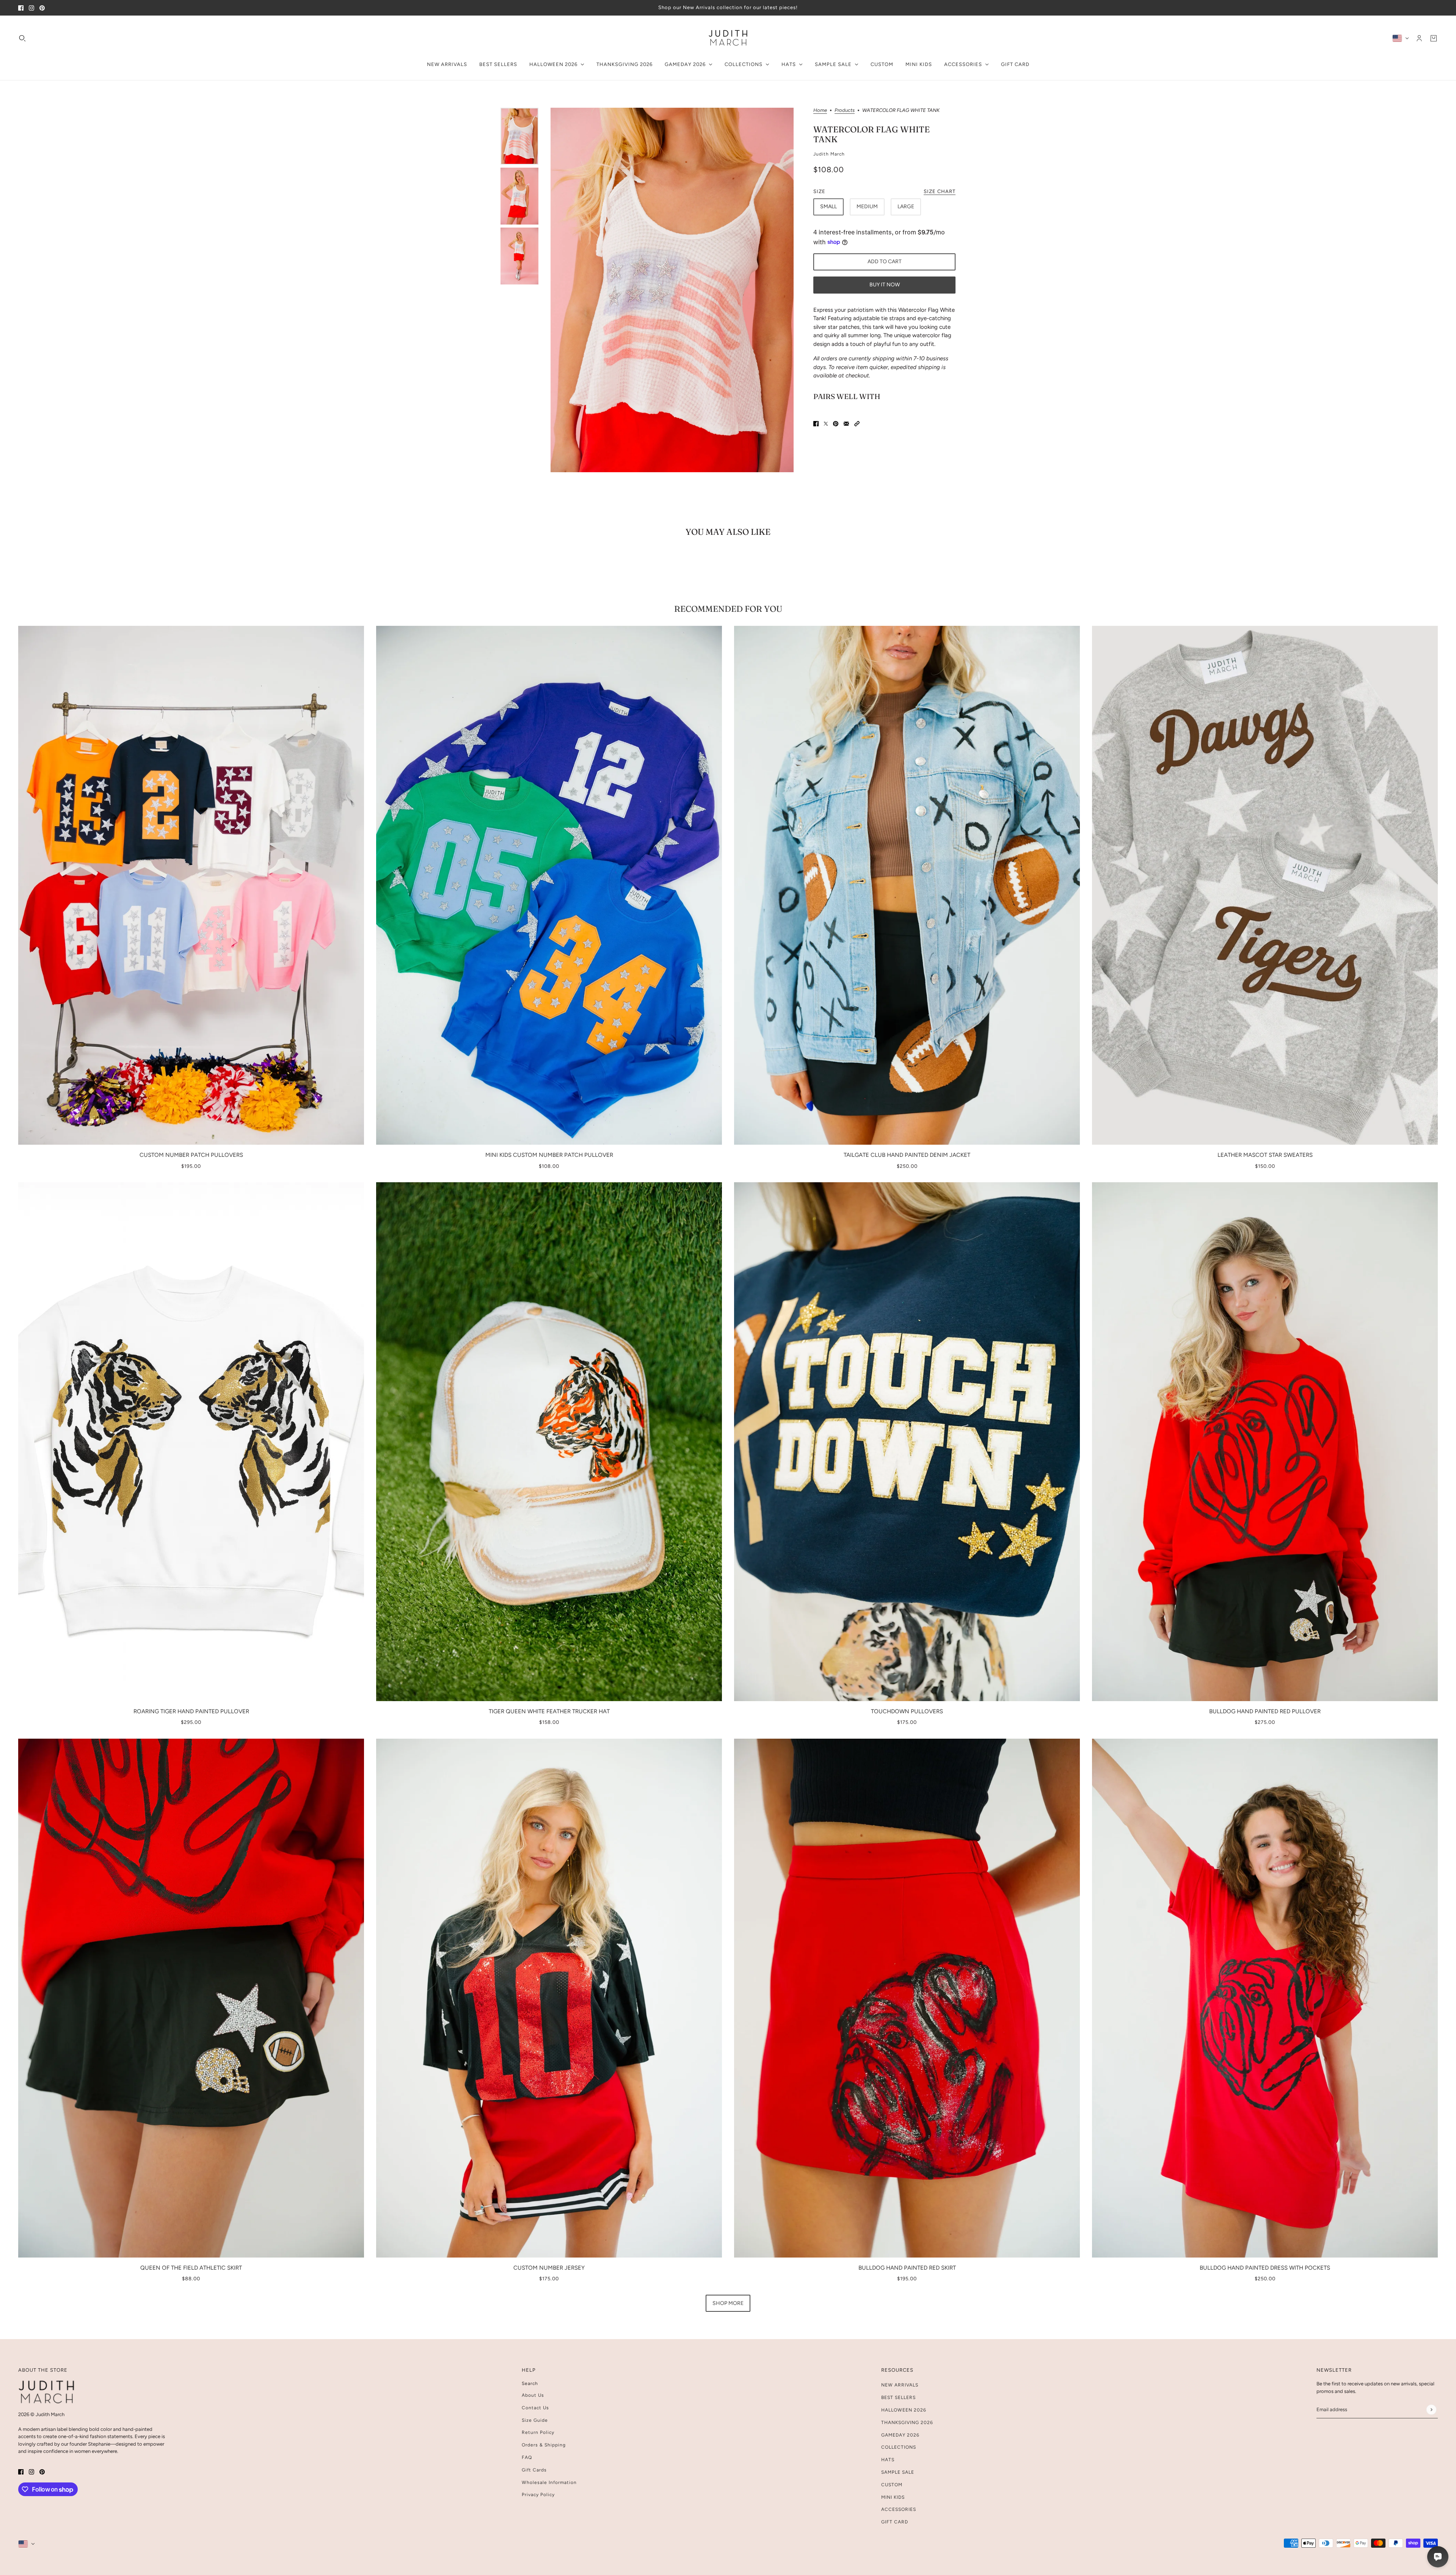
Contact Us (535, 2408)
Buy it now (885, 285)
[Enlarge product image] (672, 290)
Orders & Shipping (544, 2445)
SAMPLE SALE (898, 2472)
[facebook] (21, 8)
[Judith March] (728, 38)
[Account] (1419, 38)
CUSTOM (892, 2485)
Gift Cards (534, 2470)
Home (820, 110)
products (845, 110)
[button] (857, 423)
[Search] (22, 38)
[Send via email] (846, 423)
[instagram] (31, 8)
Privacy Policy (538, 2495)
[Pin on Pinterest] (836, 423)
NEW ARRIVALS (900, 2385)
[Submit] (1431, 2409)
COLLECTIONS (899, 2447)
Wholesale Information (549, 2482)
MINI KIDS (893, 2497)
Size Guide (535, 2420)
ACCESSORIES (899, 2509)
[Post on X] (826, 423)
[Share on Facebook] (816, 423)
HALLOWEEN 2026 (904, 2410)
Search (530, 2383)
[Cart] (1434, 38)
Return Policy (538, 2432)
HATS (888, 2460)
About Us (533, 2395)
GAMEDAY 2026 (900, 2435)
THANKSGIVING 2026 (907, 2423)
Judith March (829, 154)
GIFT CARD (895, 2522)
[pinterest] (42, 8)
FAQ (527, 2457)
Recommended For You (728, 609)
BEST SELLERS (898, 2397)
